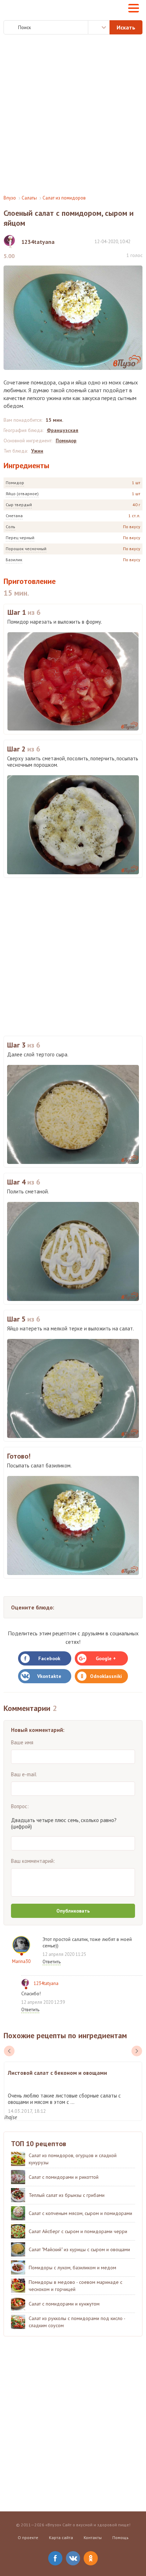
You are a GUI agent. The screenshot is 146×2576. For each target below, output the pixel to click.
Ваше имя (22, 1742)
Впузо (10, 198)
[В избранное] (139, 241)
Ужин (37, 451)
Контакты (93, 2537)
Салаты (29, 198)
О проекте (28, 2537)
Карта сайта (61, 2537)
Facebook (49, 1658)
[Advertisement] (73, 115)
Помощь (120, 2537)
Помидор (15, 483)
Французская (63, 430)
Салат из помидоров (64, 198)
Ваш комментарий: (33, 1861)
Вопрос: (20, 1806)
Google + (106, 1658)
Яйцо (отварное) (22, 494)
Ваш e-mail (24, 1774)
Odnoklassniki (106, 1676)
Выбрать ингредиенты (99, 27)
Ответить (52, 1962)
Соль (10, 527)
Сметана (14, 516)
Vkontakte (49, 1676)
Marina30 (21, 1961)
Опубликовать (73, 1911)
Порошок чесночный (26, 549)
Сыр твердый (19, 505)
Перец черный (20, 538)
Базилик (14, 560)
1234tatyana (46, 1983)
